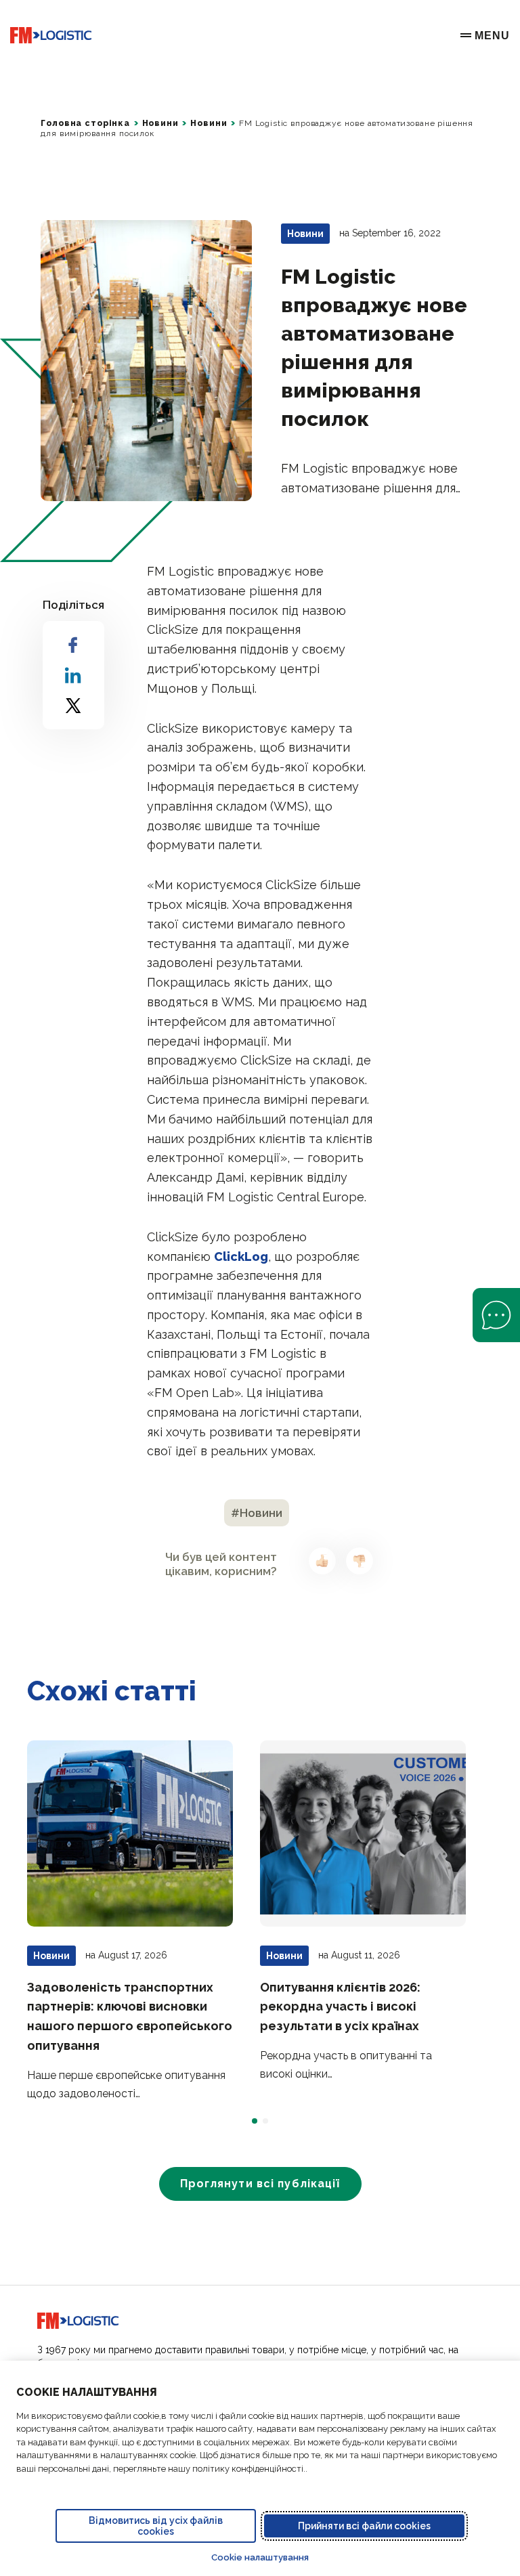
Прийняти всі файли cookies (364, 2526)
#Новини (257, 1513)
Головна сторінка (85, 123)
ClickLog (241, 1257)
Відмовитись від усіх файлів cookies (156, 2526)
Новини (160, 123)
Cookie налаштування (260, 2557)
